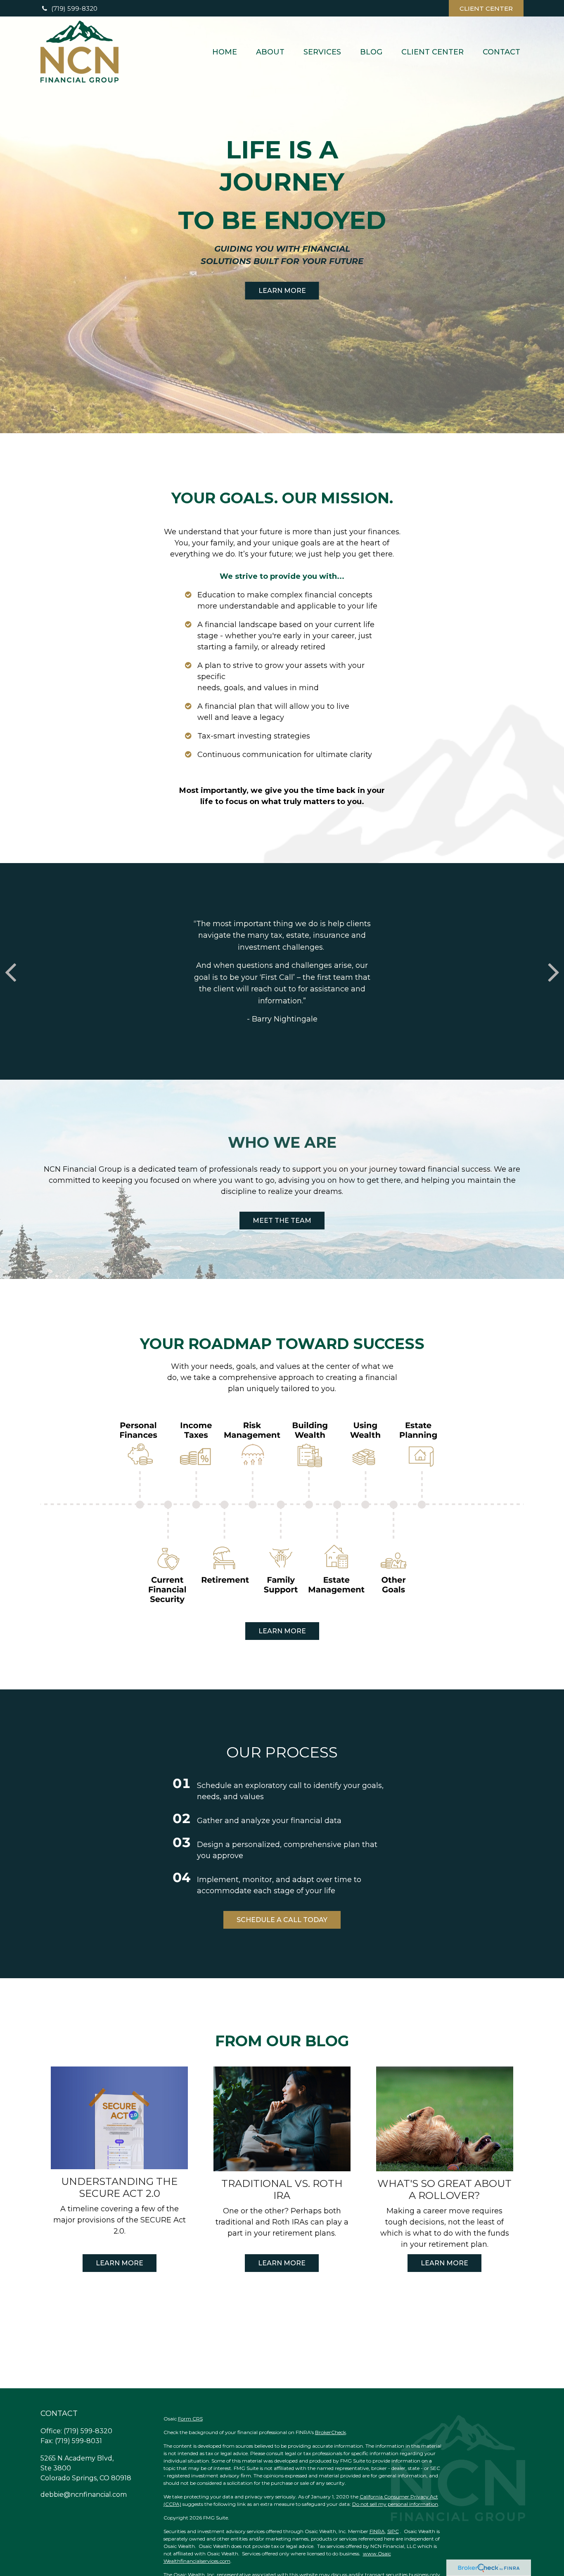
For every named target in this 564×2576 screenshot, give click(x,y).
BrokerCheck (331, 2432)
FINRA (377, 2531)
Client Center (486, 8)
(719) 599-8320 (74, 8)
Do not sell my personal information (395, 2504)
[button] (225, 51)
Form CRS (190, 2419)
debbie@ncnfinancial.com (84, 2495)
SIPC (393, 2531)
